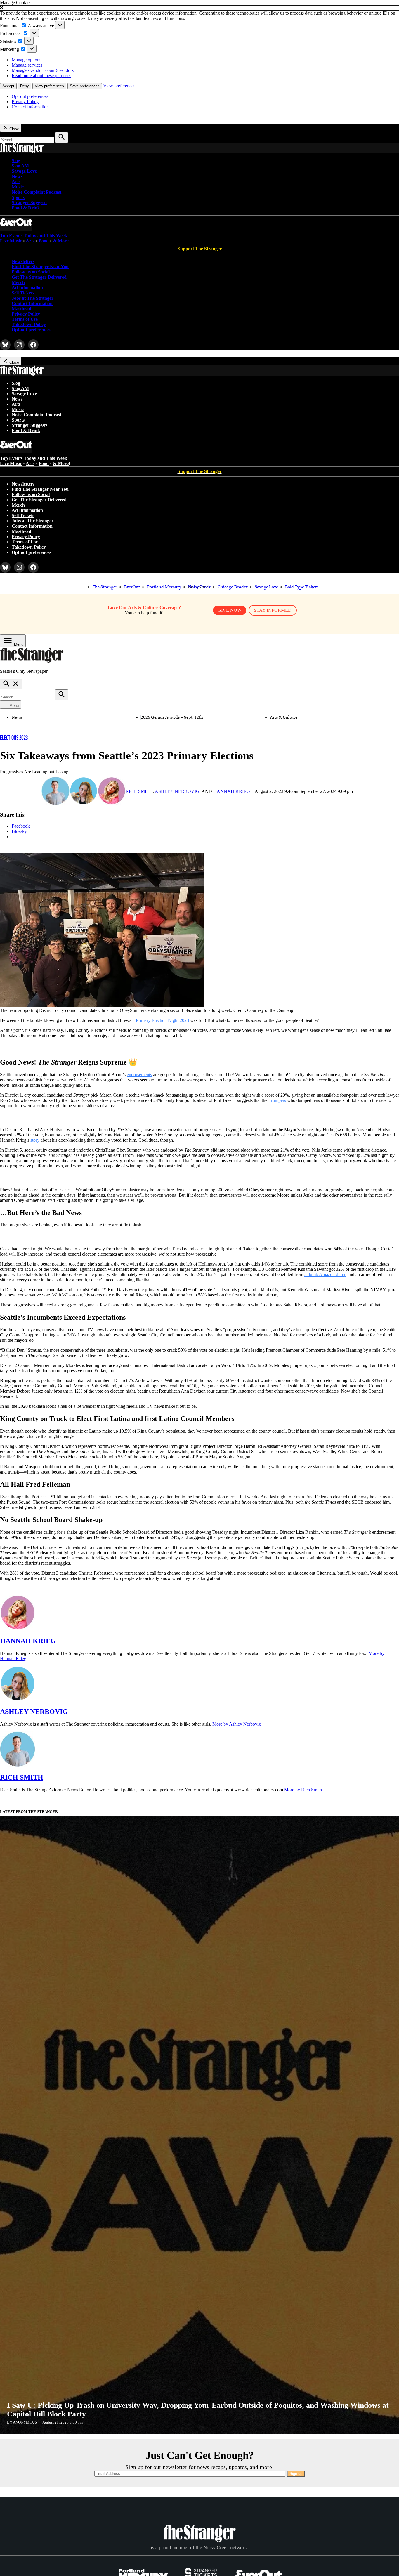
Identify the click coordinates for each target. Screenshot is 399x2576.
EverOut (132, 587)
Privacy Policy (25, 102)
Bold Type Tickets (302, 587)
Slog (16, 161)
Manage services (27, 65)
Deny (25, 86)
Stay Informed (273, 610)
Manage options (26, 60)
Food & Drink (26, 208)
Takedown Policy (29, 324)
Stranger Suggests (30, 203)
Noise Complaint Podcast (37, 192)
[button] (199, 8)
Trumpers (278, 1100)
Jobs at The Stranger (33, 298)
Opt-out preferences (30, 96)
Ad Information (27, 288)
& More (61, 241)
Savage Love (24, 171)
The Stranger (105, 587)
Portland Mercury (164, 587)
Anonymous (25, 2422)
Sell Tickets (23, 293)
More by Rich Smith (303, 1790)
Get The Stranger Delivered (39, 277)
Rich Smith (139, 791)
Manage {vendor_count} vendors (43, 70)
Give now (230, 610)
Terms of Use (25, 319)
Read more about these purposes (41, 76)
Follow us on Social (31, 272)
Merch (18, 282)
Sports (18, 197)
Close (14, 129)
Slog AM (20, 166)
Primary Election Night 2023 (162, 1020)
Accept (8, 86)
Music (18, 187)
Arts (16, 182)
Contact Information (30, 107)
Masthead (21, 309)
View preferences (49, 86)
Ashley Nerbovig (177, 791)
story (35, 1140)
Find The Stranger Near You (40, 267)
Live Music (11, 241)
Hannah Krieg (232, 791)
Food (44, 241)
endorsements (139, 1075)
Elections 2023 (14, 738)
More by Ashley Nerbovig (237, 1724)
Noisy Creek (199, 587)
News (17, 176)
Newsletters (23, 261)
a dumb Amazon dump (325, 1274)
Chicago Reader (233, 587)
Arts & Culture (284, 717)
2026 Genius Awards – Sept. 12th (172, 717)
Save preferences (85, 86)
